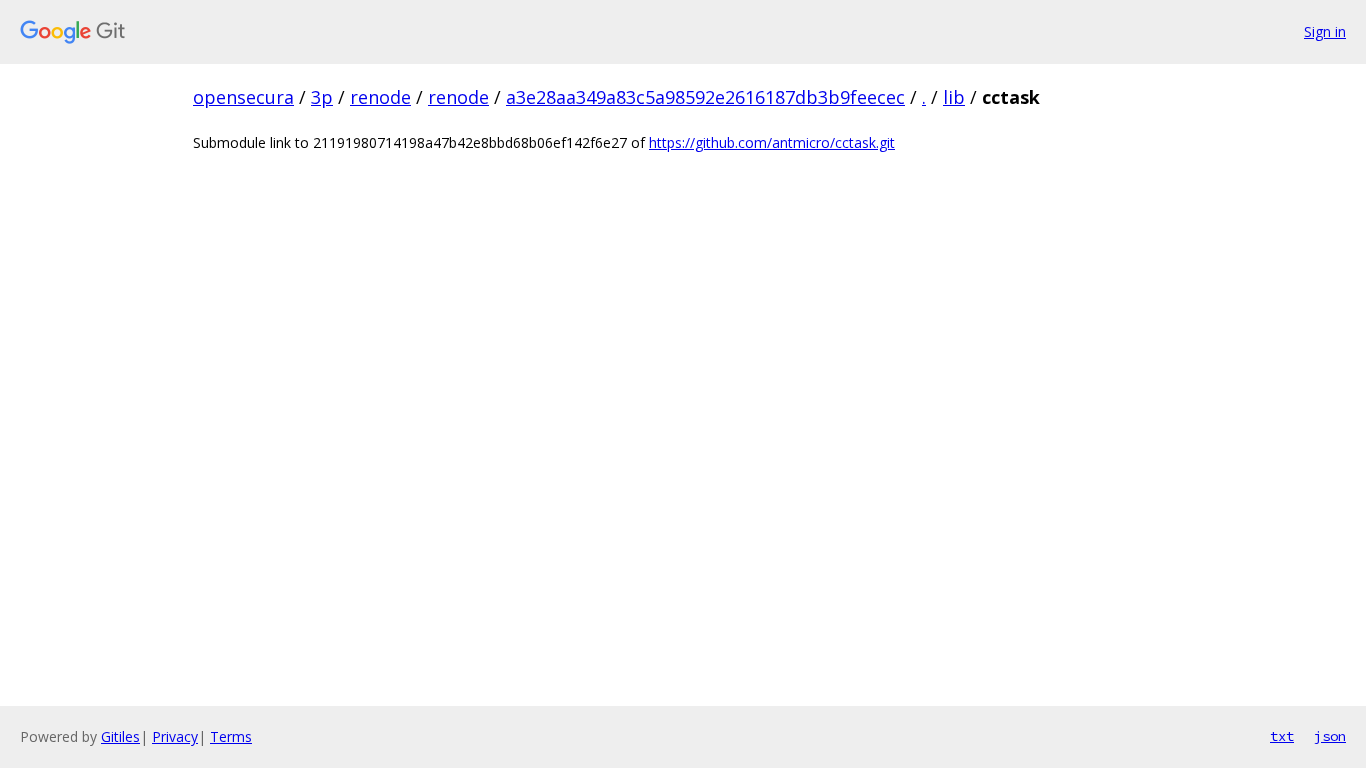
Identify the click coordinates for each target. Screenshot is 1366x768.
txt (1282, 736)
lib (954, 97)
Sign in (1325, 31)
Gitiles (120, 736)
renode (380, 97)
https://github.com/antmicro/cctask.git (772, 142)
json (1330, 736)
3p (322, 97)
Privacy (175, 736)
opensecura (243, 97)
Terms (231, 736)
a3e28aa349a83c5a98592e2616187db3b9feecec (705, 97)
